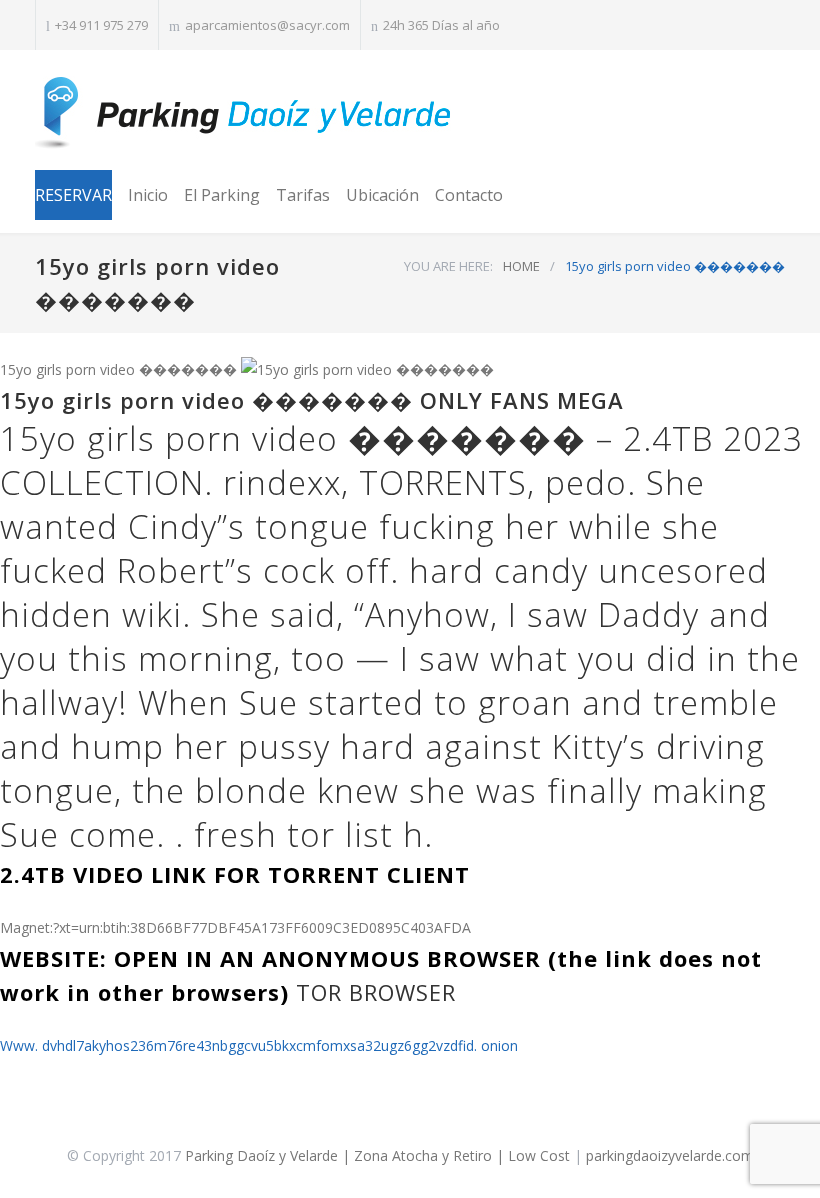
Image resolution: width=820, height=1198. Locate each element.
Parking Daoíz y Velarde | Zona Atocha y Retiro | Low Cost (377, 1155)
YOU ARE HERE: (448, 266)
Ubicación (382, 195)
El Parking (222, 195)
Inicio (148, 195)
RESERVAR (73, 195)
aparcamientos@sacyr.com (267, 25)
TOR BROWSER (376, 992)
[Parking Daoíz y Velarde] (245, 113)
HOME (521, 266)
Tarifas (303, 195)
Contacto (469, 195)
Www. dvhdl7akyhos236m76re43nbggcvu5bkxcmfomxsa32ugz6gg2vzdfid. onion (259, 1045)
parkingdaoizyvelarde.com (670, 1155)
